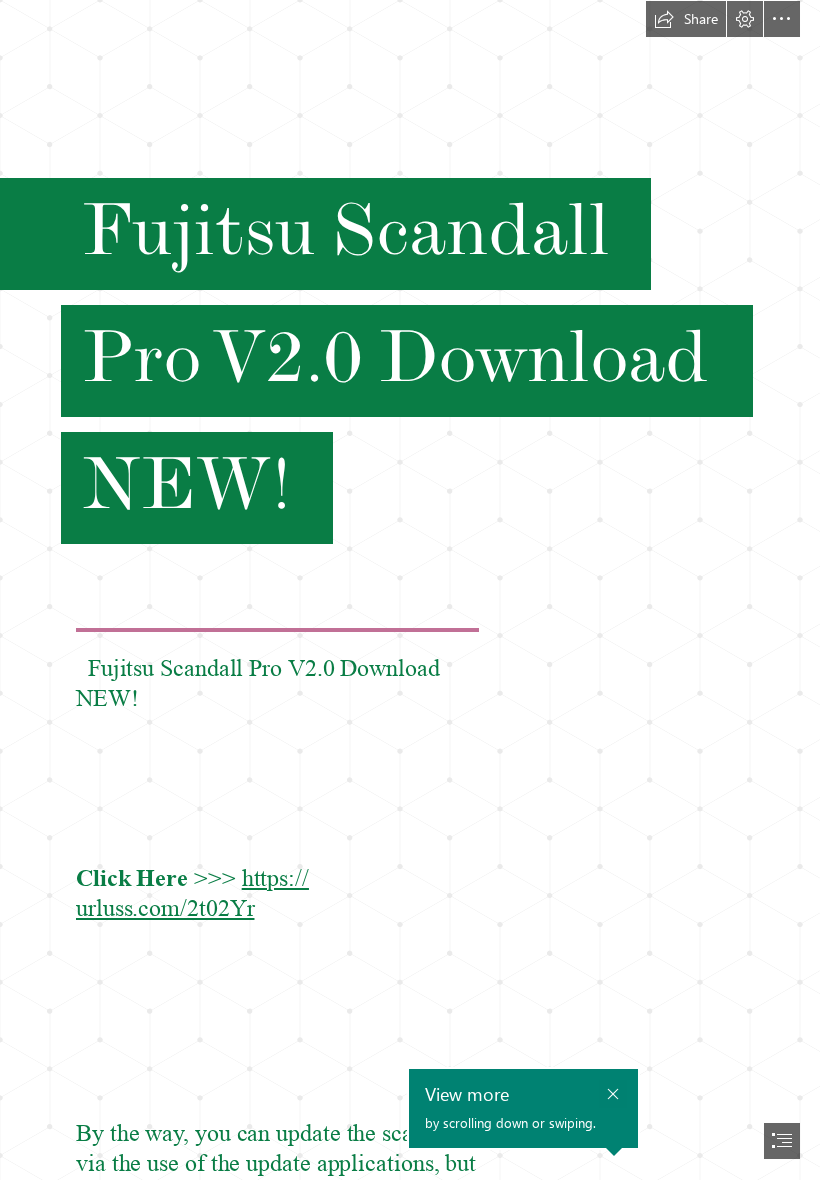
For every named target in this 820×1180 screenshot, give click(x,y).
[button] (686, 19)
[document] (410, 590)
